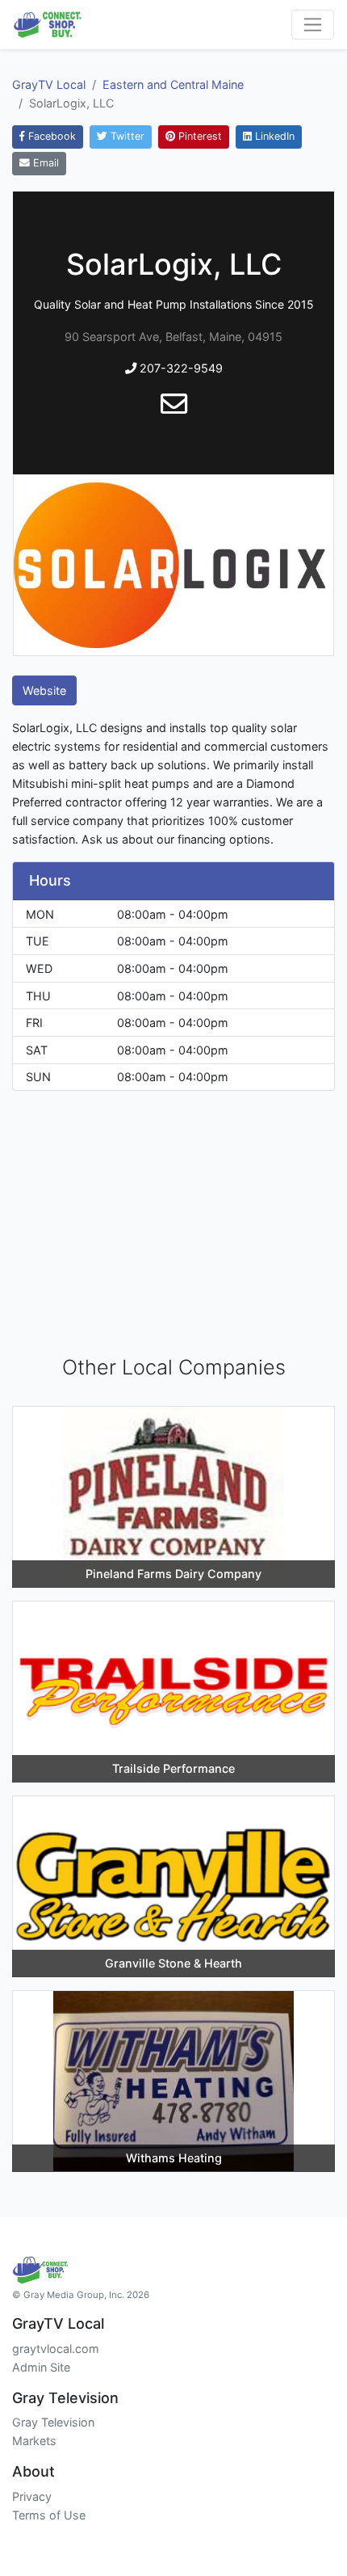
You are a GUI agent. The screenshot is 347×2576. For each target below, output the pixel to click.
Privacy (32, 2496)
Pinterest (199, 136)
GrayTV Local (49, 84)
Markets (34, 2441)
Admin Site (41, 2367)
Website (44, 690)
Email (44, 163)
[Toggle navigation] (313, 25)
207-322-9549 (180, 368)
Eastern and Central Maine (173, 84)
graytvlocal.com (56, 2349)
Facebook (50, 136)
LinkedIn (273, 136)
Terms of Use (49, 2515)
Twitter (126, 136)
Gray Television (53, 2422)
